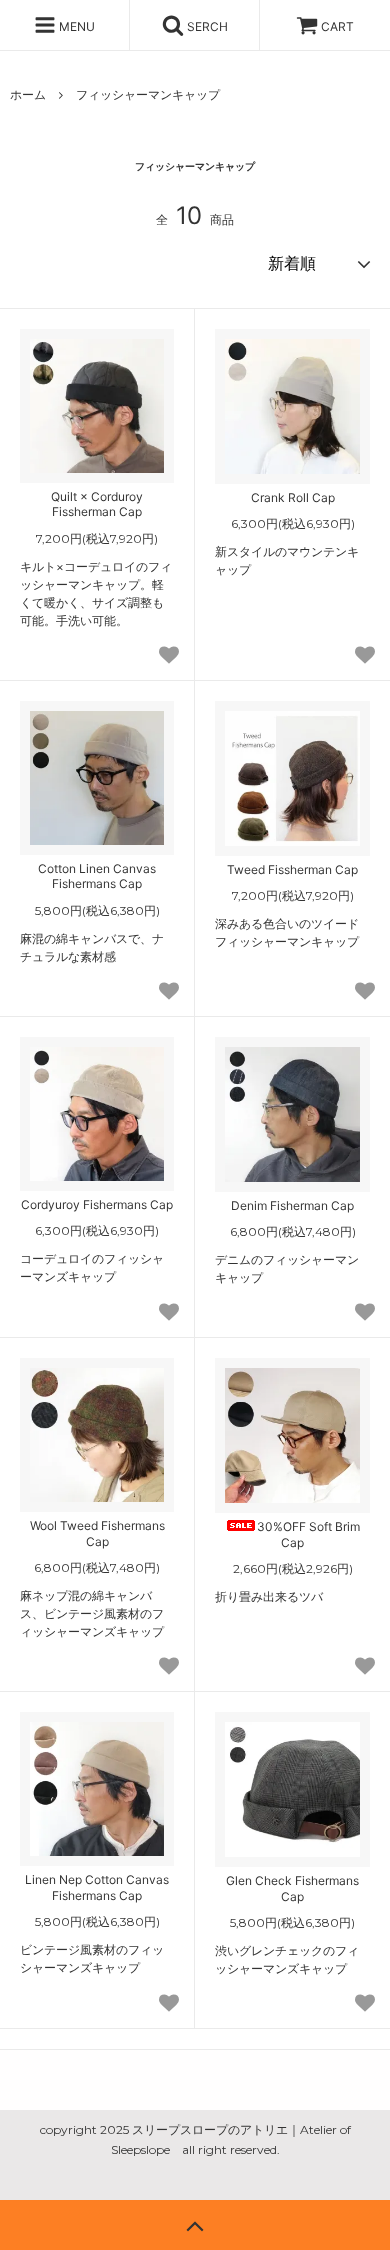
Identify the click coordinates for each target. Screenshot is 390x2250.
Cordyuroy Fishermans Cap (97, 1204)
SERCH (206, 26)
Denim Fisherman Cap (292, 1205)
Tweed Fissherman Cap (292, 869)
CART (337, 26)
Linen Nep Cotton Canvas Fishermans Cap (97, 1887)
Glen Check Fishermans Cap (292, 1888)
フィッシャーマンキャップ (148, 94)
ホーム (28, 94)
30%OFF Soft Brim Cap (308, 1534)
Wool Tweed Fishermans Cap (97, 1533)
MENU (75, 26)
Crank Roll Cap (293, 497)
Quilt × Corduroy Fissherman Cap (97, 504)
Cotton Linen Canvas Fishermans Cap (97, 876)
